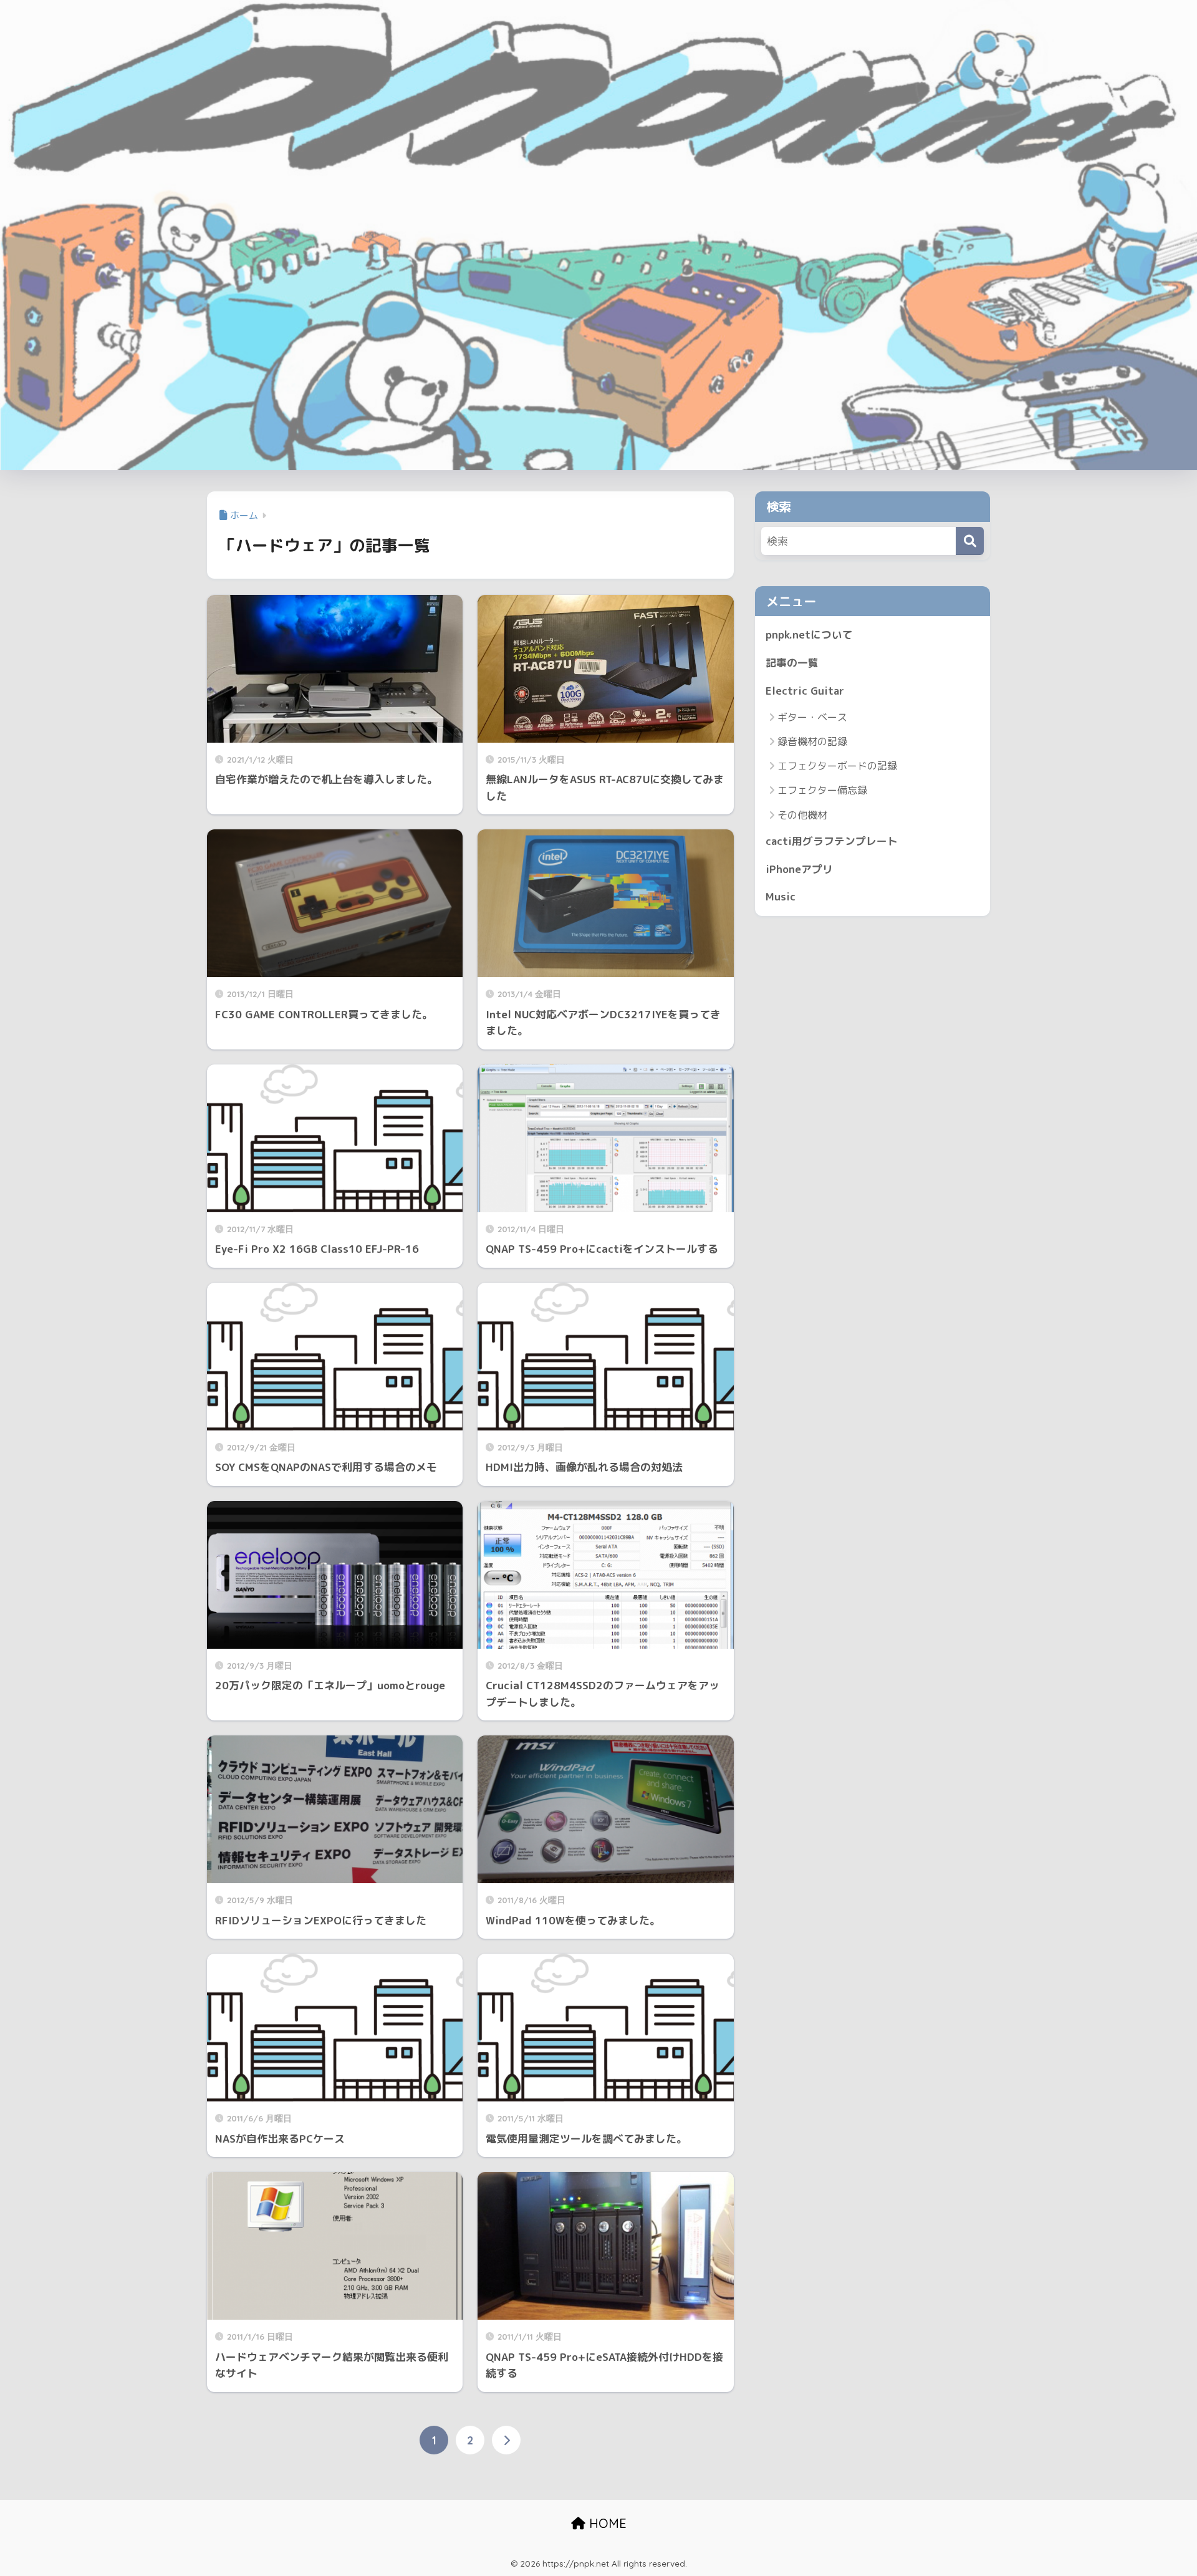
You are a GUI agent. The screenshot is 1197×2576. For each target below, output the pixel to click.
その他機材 (802, 815)
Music (781, 896)
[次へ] (506, 2440)
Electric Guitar (805, 691)
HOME (606, 2523)
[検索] (970, 541)
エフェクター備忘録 (822, 790)
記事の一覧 (792, 663)
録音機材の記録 (812, 741)
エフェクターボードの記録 (837, 766)
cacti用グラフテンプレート (832, 841)
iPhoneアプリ (799, 869)
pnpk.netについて (809, 634)
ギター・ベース (812, 717)
